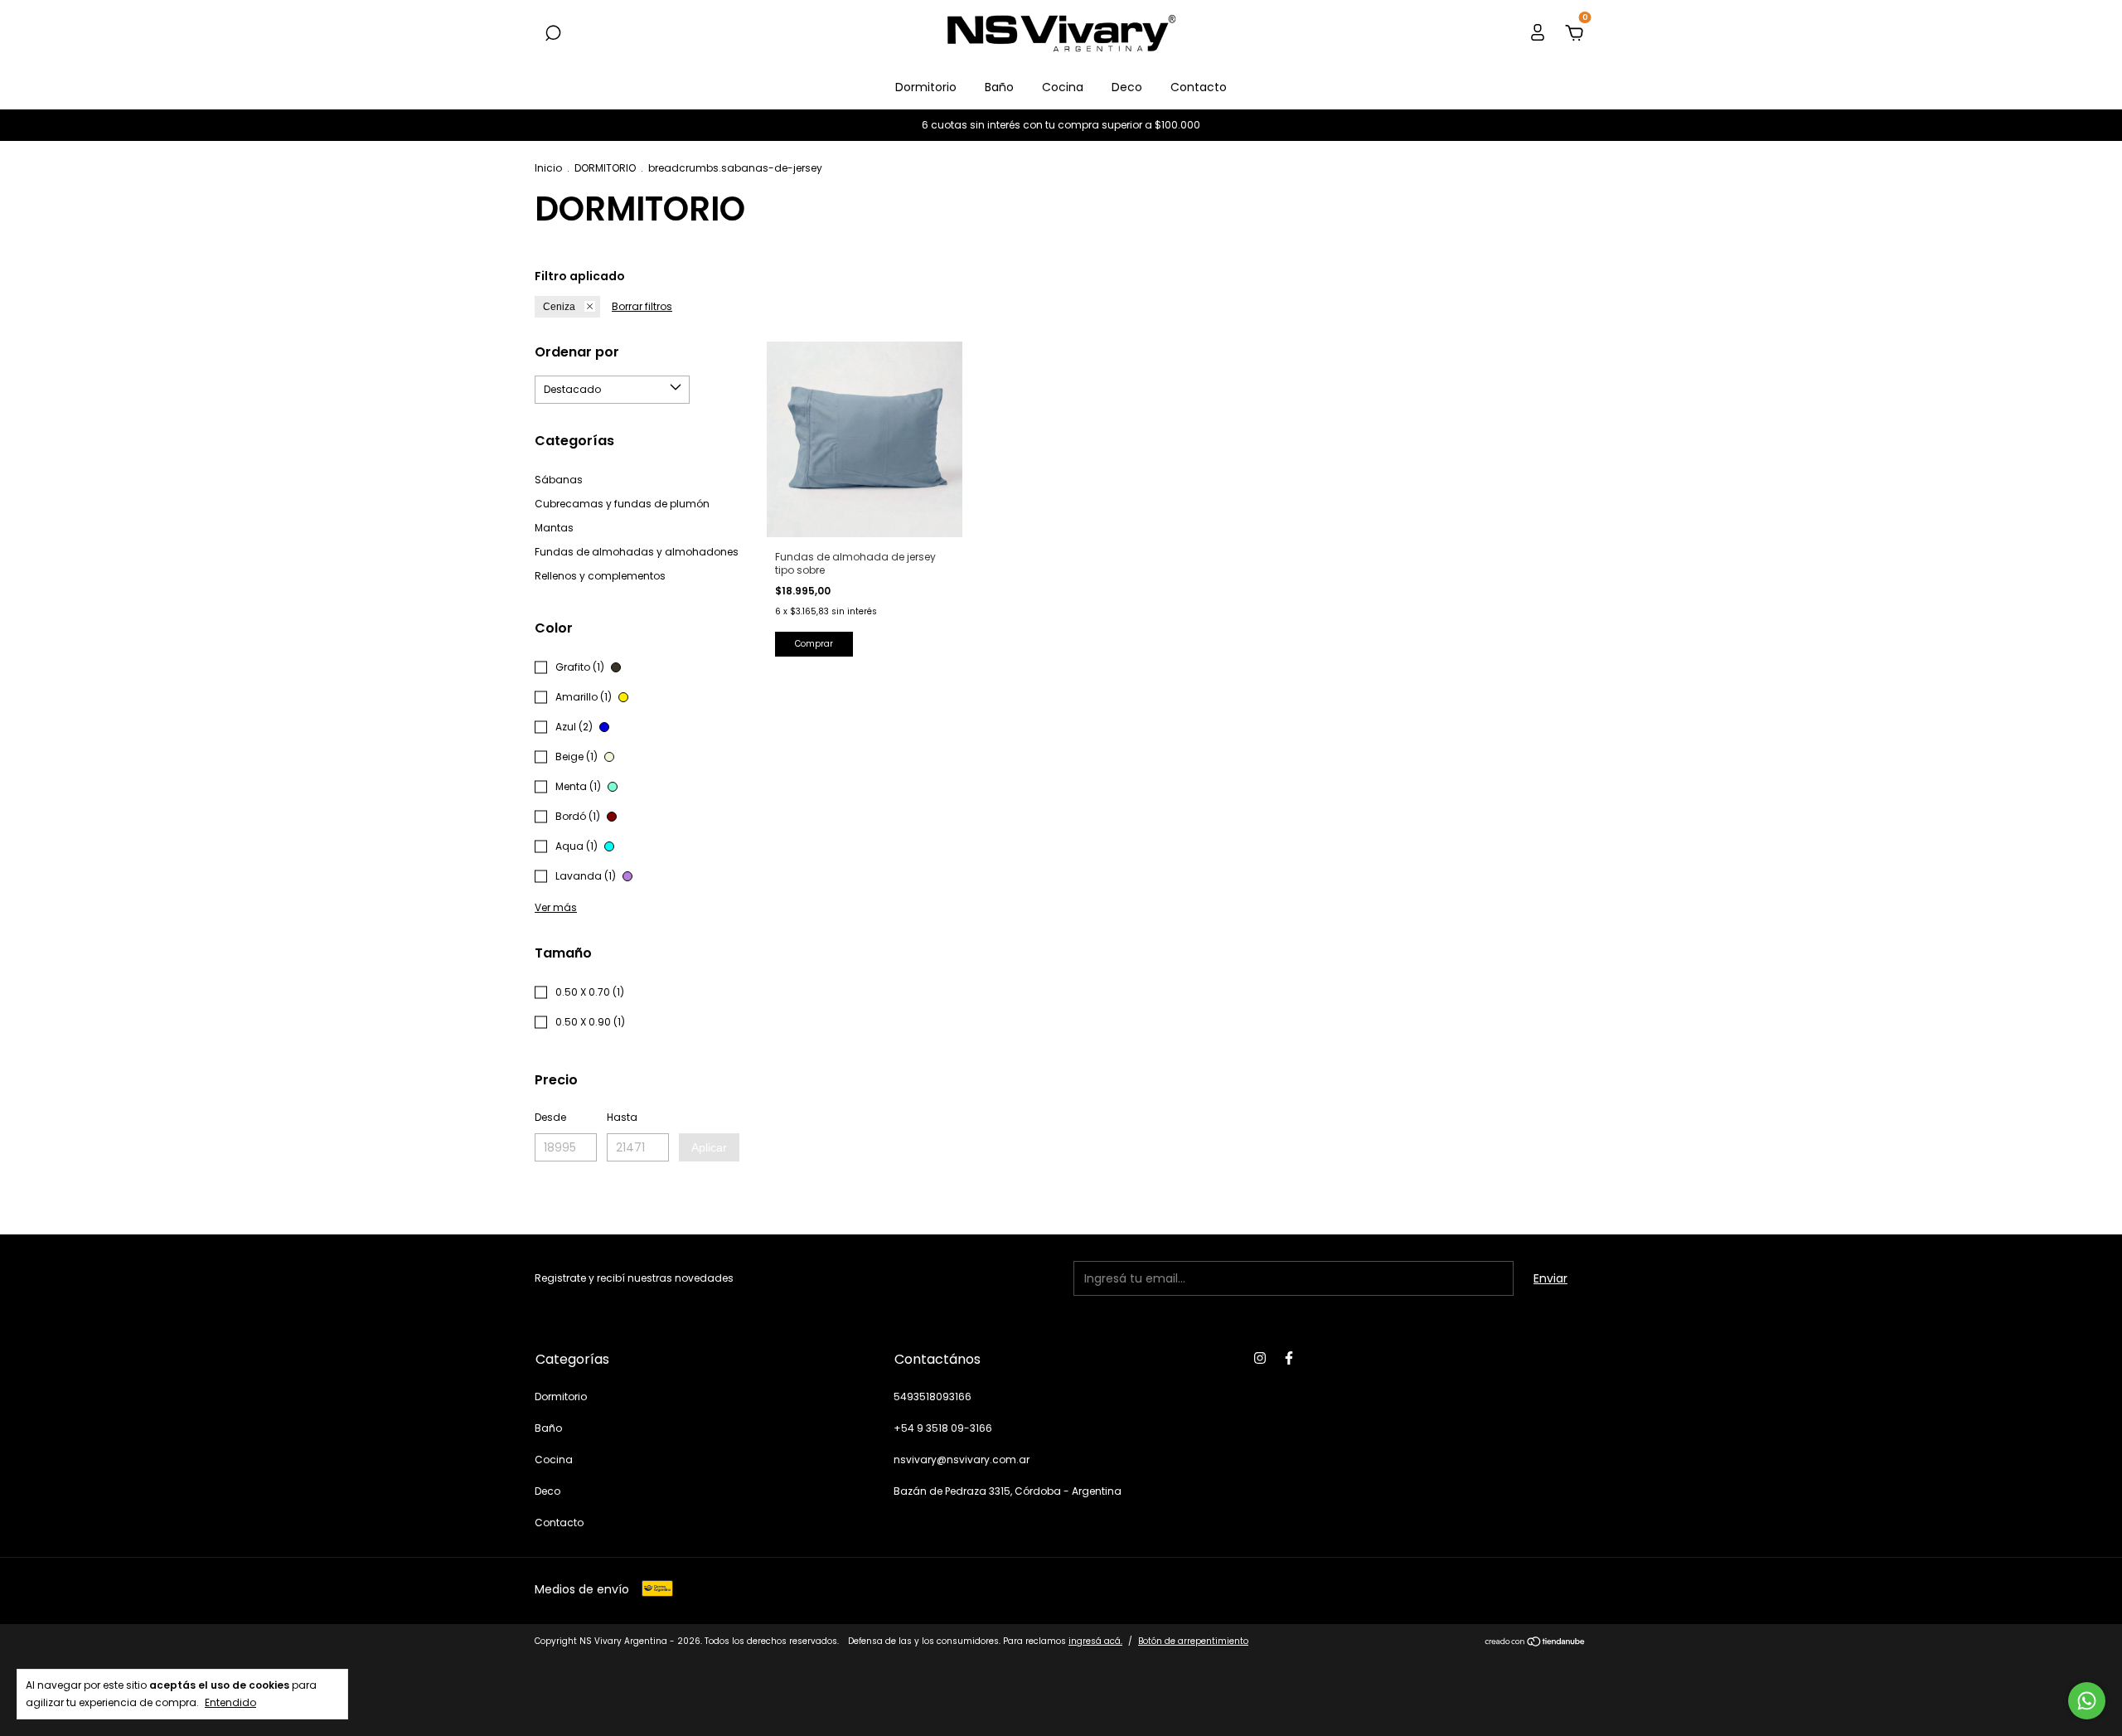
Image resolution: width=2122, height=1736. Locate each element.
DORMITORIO (605, 168)
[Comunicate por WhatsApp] (2087, 1701)
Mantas (554, 528)
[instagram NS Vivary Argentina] (1260, 1358)
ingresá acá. (1095, 1641)
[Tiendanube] (1536, 1643)
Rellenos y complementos (600, 576)
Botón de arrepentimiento (1193, 1641)
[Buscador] (553, 34)
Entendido (230, 1702)
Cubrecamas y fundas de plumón (622, 504)
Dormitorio (926, 87)
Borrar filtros (642, 306)
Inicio (548, 168)
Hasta (622, 1117)
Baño (999, 87)
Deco (1127, 87)
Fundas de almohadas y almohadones (637, 552)
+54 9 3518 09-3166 (943, 1428)
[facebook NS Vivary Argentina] (1289, 1358)
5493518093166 (933, 1397)
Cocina (1063, 87)
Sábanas (559, 480)
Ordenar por (577, 352)
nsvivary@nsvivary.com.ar (962, 1460)
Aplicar (709, 1147)
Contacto (1199, 87)
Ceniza (559, 307)
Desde (550, 1117)
